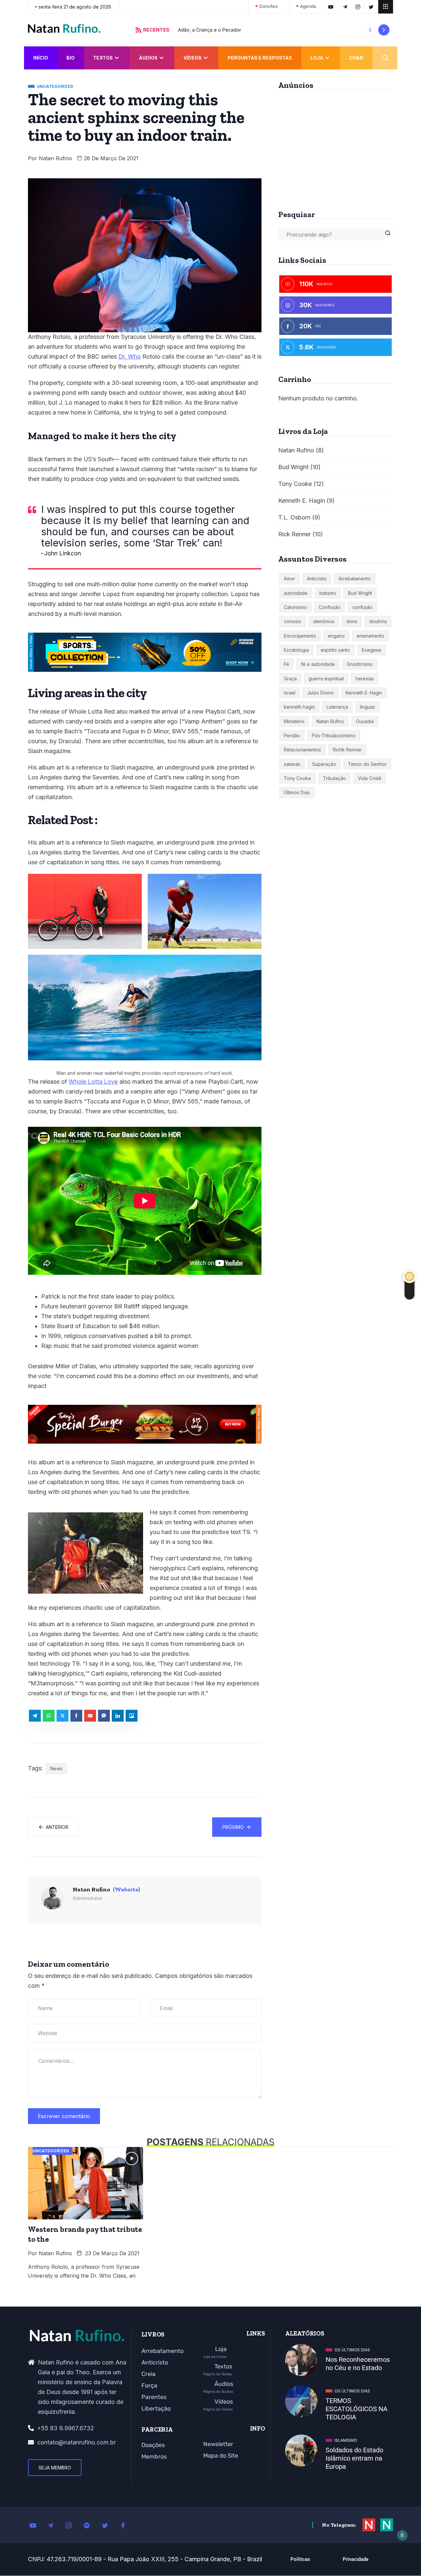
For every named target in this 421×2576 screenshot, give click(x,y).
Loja (317, 58)
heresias (365, 679)
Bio (71, 58)
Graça (290, 679)
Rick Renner (295, 534)
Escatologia (296, 650)
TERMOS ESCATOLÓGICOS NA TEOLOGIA (357, 2409)
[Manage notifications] (402, 2535)
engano (336, 636)
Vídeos (193, 58)
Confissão (330, 607)
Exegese (371, 650)
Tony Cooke (295, 484)
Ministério (294, 721)
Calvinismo (295, 607)
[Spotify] (90, 2525)
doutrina (378, 621)
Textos (103, 58)
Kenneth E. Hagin (302, 501)
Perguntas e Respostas (260, 58)
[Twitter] (109, 2525)
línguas (367, 707)
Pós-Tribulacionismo (334, 735)
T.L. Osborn (294, 517)
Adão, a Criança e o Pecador (210, 30)
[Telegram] (54, 2525)
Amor (289, 579)
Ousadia (365, 721)
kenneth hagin (299, 707)
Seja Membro (55, 2468)
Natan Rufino (55, 158)
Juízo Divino (321, 693)
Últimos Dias (297, 792)
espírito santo (335, 650)
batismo (328, 593)
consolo (293, 621)
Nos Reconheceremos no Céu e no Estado (358, 2364)
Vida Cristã (370, 778)
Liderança (337, 707)
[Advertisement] (335, 147)
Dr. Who (130, 356)
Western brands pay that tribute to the (85, 2234)
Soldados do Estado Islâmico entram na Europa (354, 2458)
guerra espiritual (326, 679)
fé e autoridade (318, 664)
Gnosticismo (360, 664)
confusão (362, 607)
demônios (324, 621)
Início (41, 58)
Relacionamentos (302, 750)
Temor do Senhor (367, 764)
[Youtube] (36, 2525)
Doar (356, 58)
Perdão (292, 735)
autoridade (296, 593)
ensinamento (370, 636)
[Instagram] (72, 2525)
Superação (324, 764)
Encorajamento (300, 636)
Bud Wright (293, 467)
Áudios (148, 58)
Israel (290, 693)
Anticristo (317, 579)
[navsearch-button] (385, 58)
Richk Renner (347, 750)
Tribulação (334, 778)
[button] (370, 30)
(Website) (126, 1889)
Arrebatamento (355, 579)
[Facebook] (127, 2525)
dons (352, 621)
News (56, 1768)
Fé (286, 664)
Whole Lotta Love (93, 1082)
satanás (292, 764)
